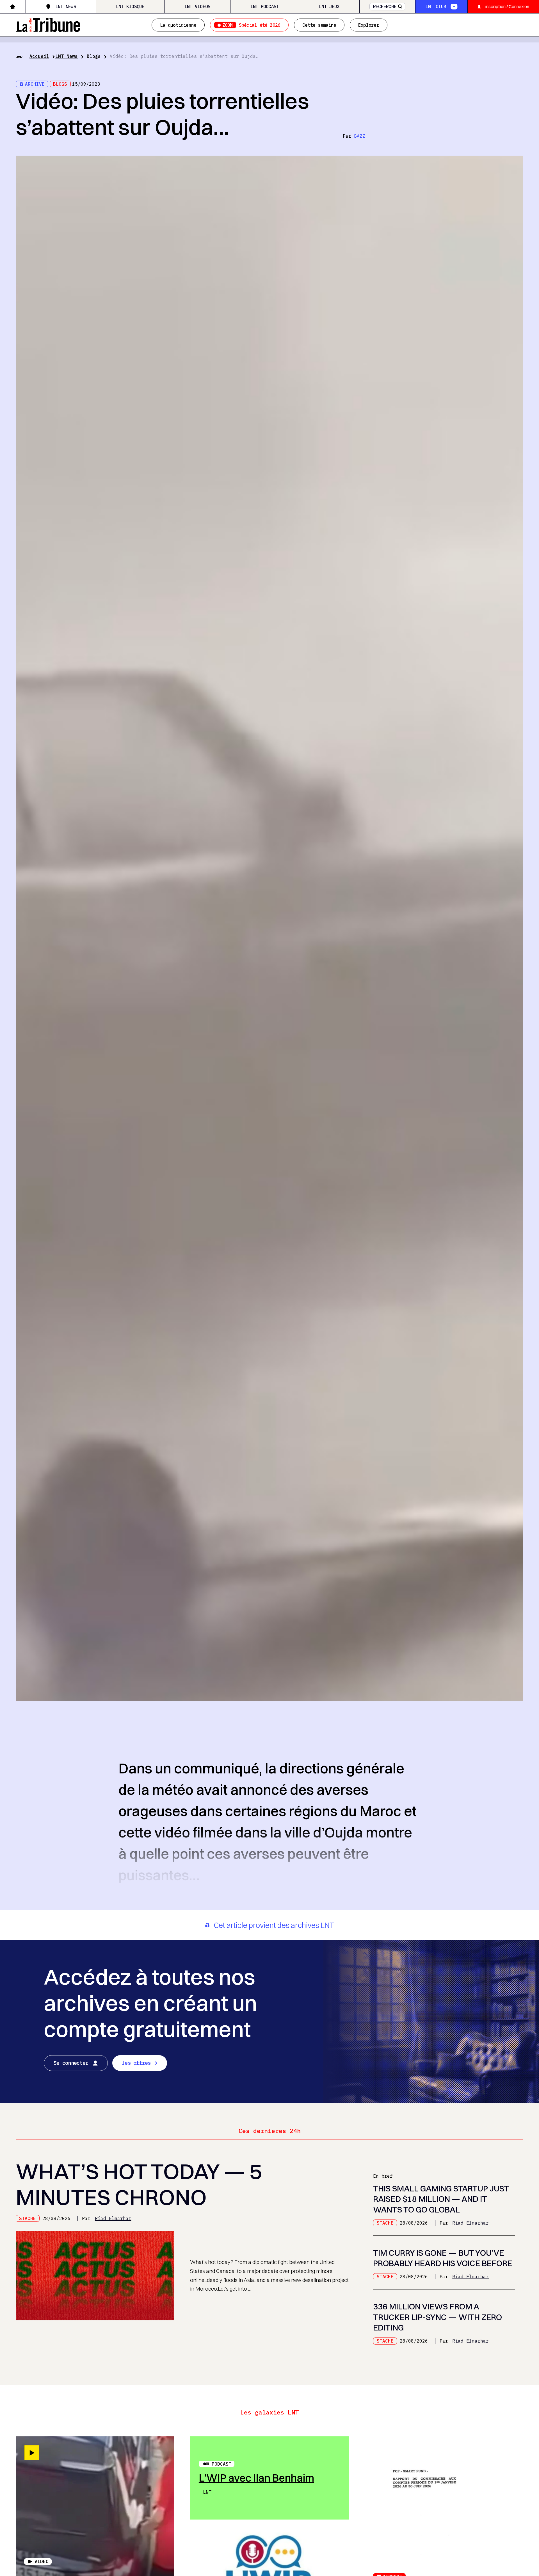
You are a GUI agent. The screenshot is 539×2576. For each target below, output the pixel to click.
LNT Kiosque (130, 6)
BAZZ (360, 136)
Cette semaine (319, 25)
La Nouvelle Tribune (48, 24)
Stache (28, 2218)
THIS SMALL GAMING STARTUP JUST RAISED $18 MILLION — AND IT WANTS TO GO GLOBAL (441, 2199)
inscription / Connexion (507, 6)
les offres (136, 2063)
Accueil (39, 56)
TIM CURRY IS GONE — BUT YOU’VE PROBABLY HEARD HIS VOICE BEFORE (443, 2258)
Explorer (369, 25)
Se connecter (71, 2063)
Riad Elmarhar (113, 2218)
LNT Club (436, 6)
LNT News (66, 6)
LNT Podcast (265, 6)
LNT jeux (329, 6)
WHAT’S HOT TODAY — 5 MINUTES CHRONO (139, 2184)
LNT (207, 2492)
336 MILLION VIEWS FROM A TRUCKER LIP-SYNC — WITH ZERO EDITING (438, 2317)
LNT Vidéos (197, 6)
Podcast (221, 2464)
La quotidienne (178, 25)
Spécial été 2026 (251, 25)
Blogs (94, 56)
